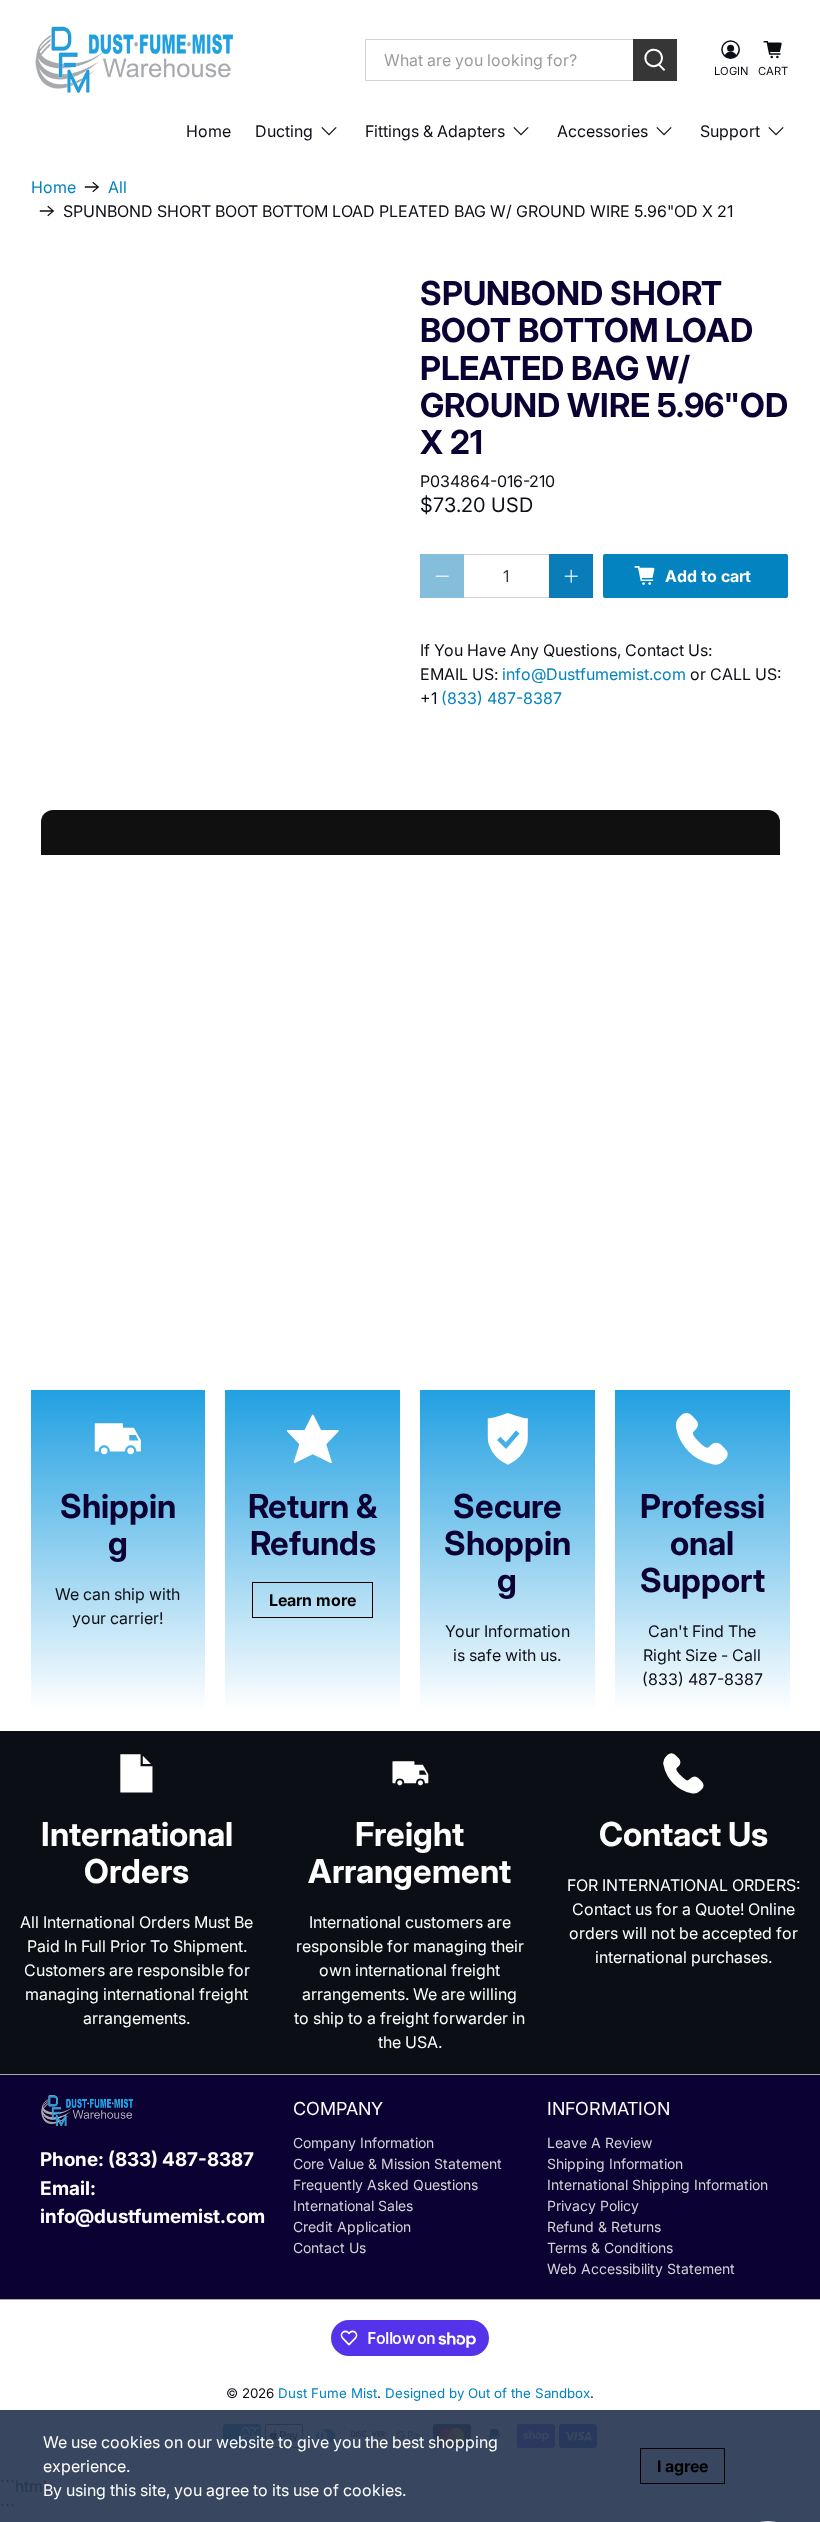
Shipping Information (615, 2163)
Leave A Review (599, 2142)
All (117, 187)
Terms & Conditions (610, 2247)
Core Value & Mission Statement (397, 2163)
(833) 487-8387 (501, 698)
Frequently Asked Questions (385, 2184)
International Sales (353, 2205)
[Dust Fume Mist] (183, 59)
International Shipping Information (657, 2184)
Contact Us (329, 2247)
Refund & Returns (604, 2226)
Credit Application (352, 2226)
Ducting (284, 131)
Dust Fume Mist (327, 2393)
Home (208, 131)
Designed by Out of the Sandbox (487, 2393)
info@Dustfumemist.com (596, 674)
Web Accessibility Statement (641, 2268)
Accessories (602, 131)
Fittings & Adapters (435, 131)
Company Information (363, 2142)
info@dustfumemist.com (152, 2216)
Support (730, 131)
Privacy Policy (593, 2205)
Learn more (312, 1600)
